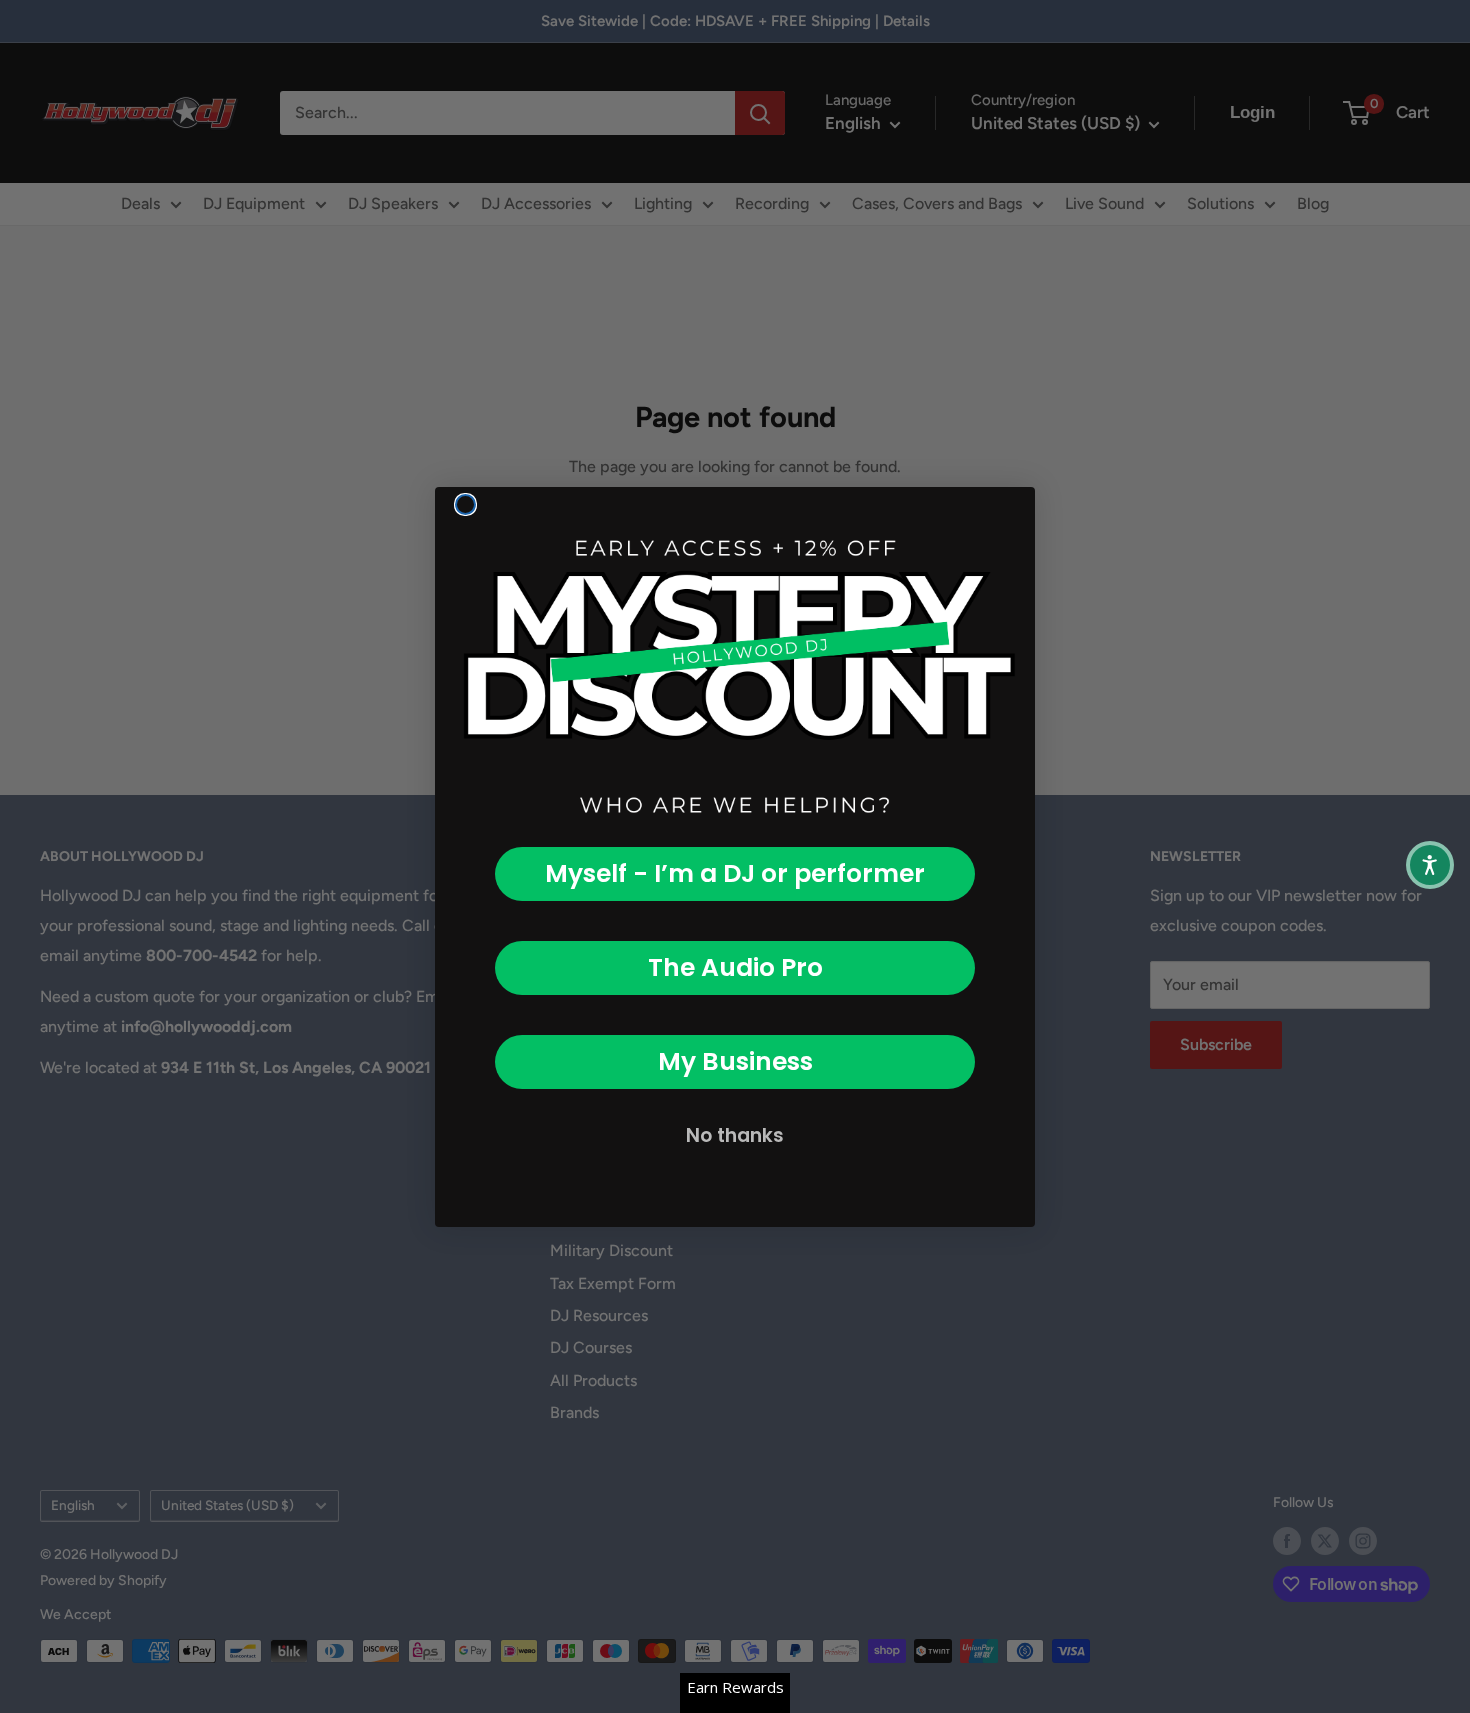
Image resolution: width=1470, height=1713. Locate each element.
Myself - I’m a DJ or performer (735, 873)
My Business (735, 1061)
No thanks (735, 1135)
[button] (1430, 865)
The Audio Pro (735, 967)
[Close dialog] (465, 504)
